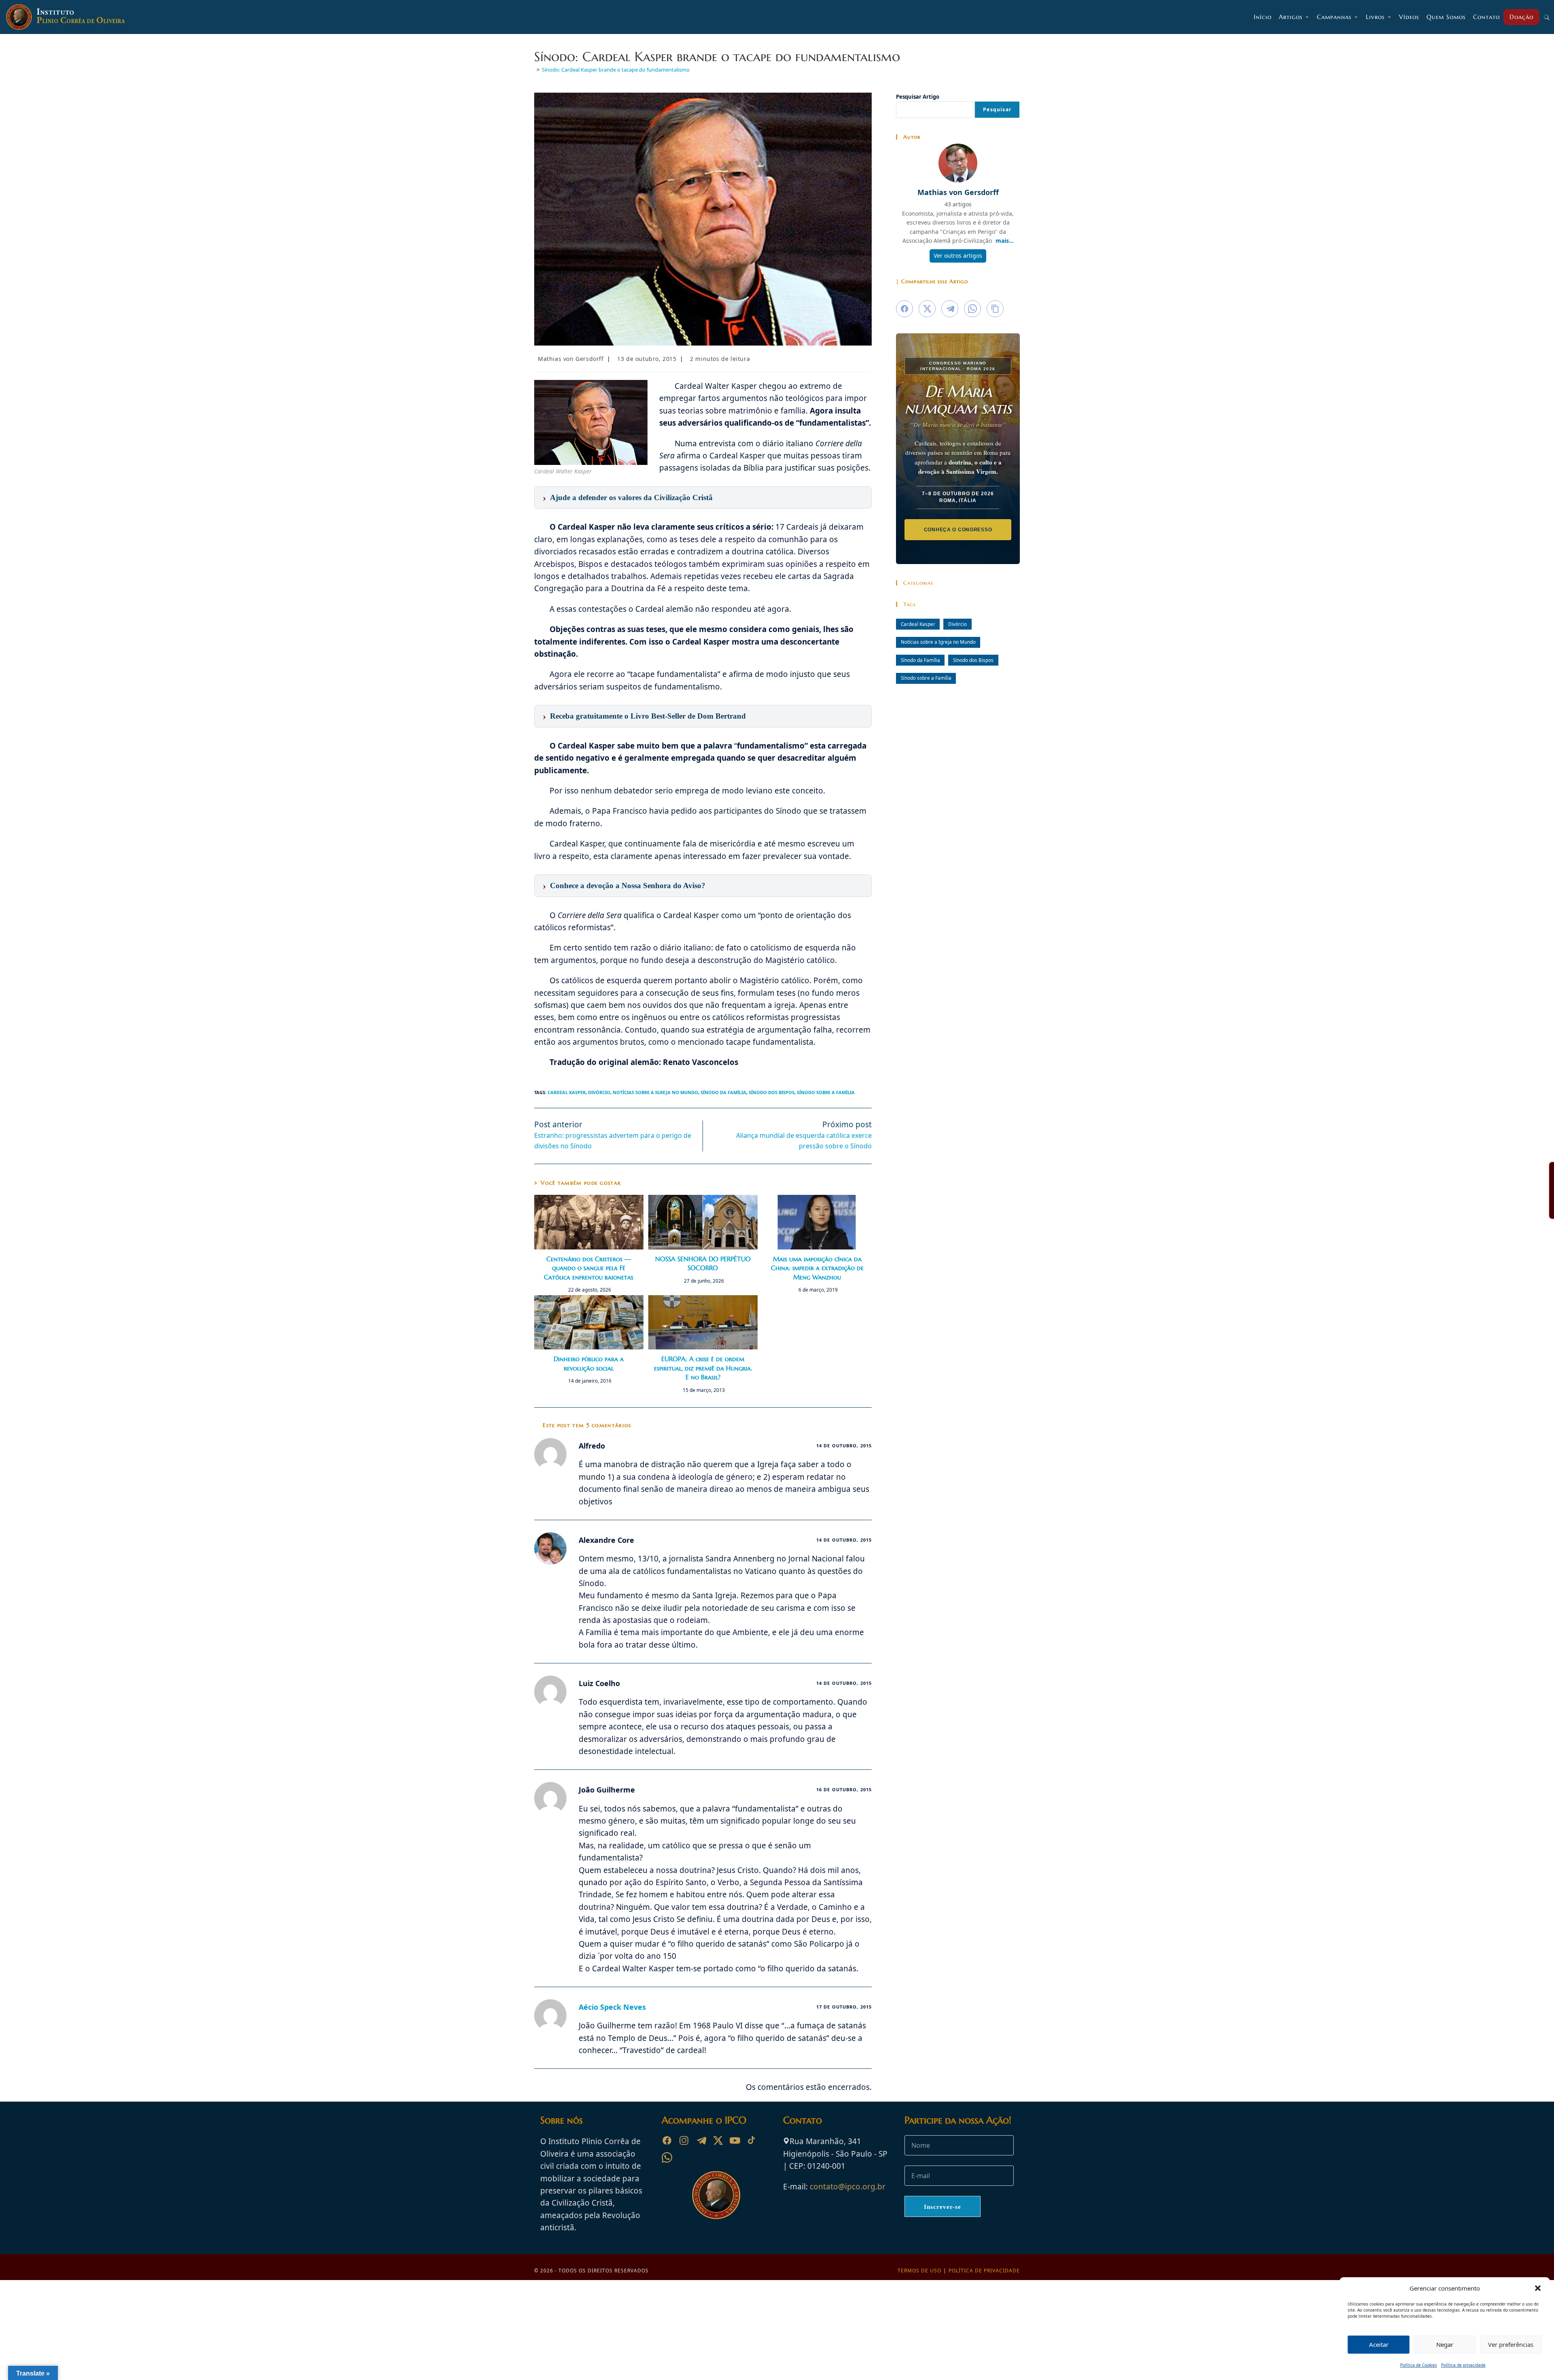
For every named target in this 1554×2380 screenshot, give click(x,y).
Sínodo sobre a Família (826, 1092)
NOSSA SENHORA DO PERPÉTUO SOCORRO (703, 1263)
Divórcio (599, 1092)
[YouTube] (735, 2140)
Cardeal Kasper (567, 1092)
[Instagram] (684, 2140)
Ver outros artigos (958, 256)
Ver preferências (1511, 2344)
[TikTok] (752, 2140)
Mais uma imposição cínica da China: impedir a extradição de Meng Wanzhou (817, 1268)
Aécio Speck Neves (612, 2007)
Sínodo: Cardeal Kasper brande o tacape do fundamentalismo (616, 70)
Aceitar (1379, 2344)
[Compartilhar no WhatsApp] (972, 309)
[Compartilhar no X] (927, 309)
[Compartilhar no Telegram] (950, 309)
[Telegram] (701, 2140)
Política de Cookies (1419, 2365)
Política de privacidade (1463, 2365)
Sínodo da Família (723, 1092)
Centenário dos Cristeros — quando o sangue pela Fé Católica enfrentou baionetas (589, 1268)
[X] (718, 2140)
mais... (1005, 241)
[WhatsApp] (667, 2157)
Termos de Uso (919, 2271)
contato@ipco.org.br (848, 2187)
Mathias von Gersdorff (571, 359)
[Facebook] (667, 2140)
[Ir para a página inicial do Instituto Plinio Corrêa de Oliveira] (716, 2195)
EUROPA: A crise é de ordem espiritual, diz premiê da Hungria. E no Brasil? (703, 1368)
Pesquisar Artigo (918, 97)
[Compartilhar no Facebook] (904, 309)
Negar (1445, 2344)
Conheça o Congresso (958, 529)
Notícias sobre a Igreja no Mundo (655, 1092)
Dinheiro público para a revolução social (589, 1363)
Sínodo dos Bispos (772, 1092)
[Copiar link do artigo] (995, 309)
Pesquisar (997, 109)
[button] (1538, 2288)
